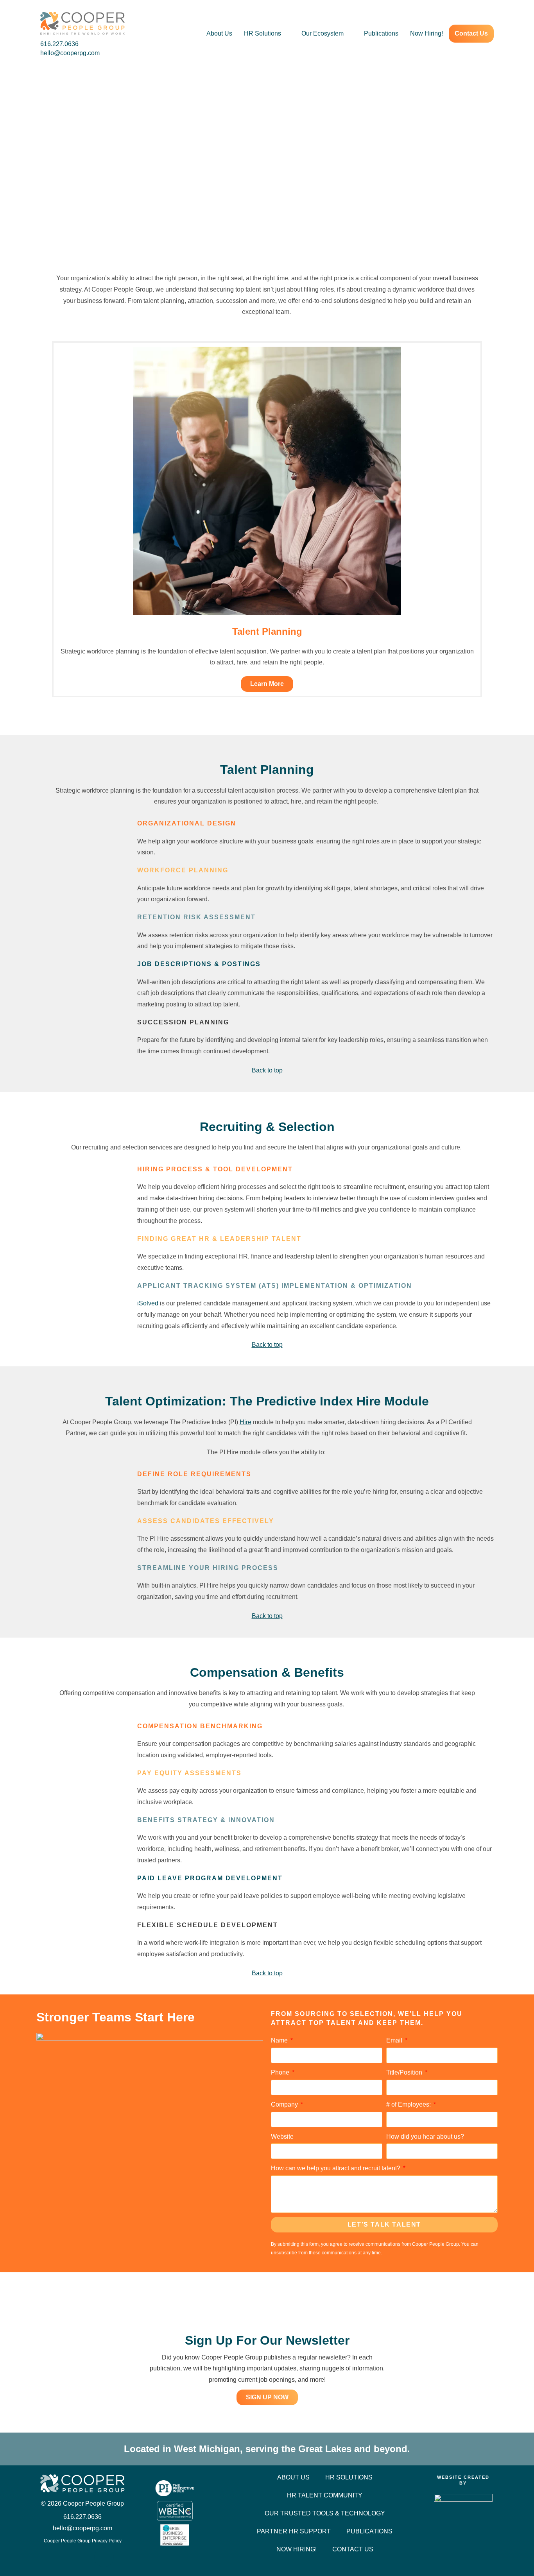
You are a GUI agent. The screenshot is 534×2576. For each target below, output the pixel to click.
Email (395, 2040)
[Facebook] (61, 2557)
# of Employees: (409, 2104)
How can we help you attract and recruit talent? (336, 2168)
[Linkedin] (82, 2557)
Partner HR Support (294, 2531)
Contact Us (471, 33)
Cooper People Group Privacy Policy (83, 2541)
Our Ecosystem (323, 33)
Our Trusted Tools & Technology (325, 2513)
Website (282, 2137)
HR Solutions (263, 33)
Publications (381, 33)
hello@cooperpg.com (70, 53)
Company (285, 2104)
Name (280, 2040)
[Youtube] (104, 2557)
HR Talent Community (325, 2495)
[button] (44, 516)
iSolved (148, 1303)
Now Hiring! (426, 33)
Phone (281, 2072)
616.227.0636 (60, 44)
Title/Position (405, 2072)
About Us (219, 33)
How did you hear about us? (425, 2137)
